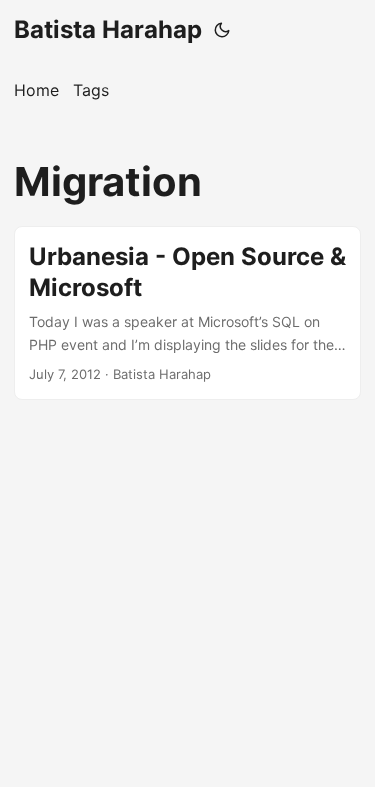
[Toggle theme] (222, 30)
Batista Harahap (108, 29)
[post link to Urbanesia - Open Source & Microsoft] (187, 313)
